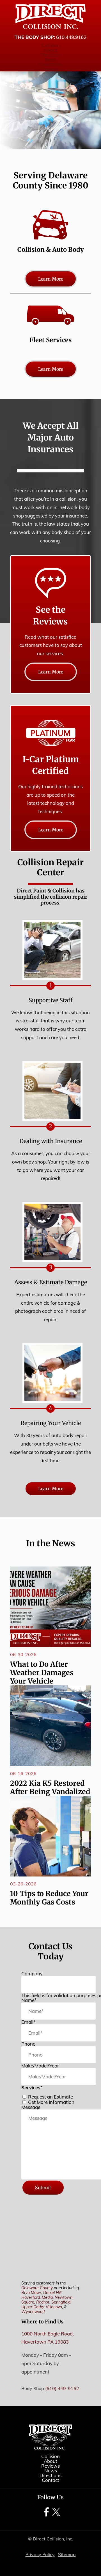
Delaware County (37, 2288)
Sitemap (67, 2554)
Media (47, 2297)
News (51, 60)
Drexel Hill (52, 2293)
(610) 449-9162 (62, 2389)
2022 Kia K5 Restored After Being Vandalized (50, 1787)
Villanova (54, 2307)
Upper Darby (33, 2307)
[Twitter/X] (56, 2516)
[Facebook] (46, 2516)
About (50, 50)
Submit (43, 2188)
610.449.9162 (71, 37)
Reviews (50, 55)
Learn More (51, 279)
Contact (50, 69)
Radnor (43, 2302)
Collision (50, 45)
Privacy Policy (40, 2554)
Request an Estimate (50, 2097)
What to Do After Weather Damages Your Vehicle (42, 1673)
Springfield (61, 2302)
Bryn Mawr (31, 2293)
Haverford (31, 2297)
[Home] (50, 17)
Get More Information (51, 2102)
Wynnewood (33, 2312)
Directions (50, 64)
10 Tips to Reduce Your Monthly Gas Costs (49, 1898)
